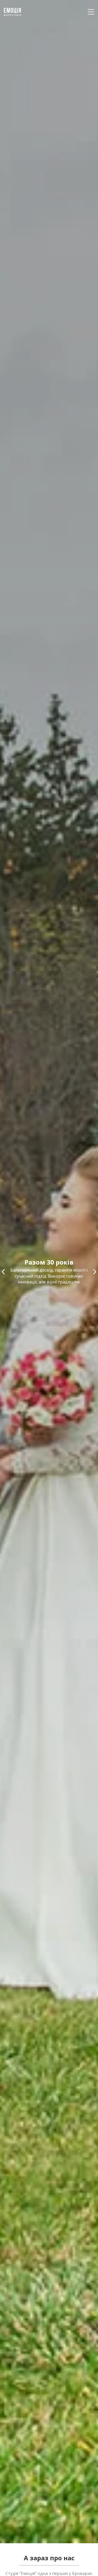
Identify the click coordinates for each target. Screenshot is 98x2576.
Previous (3, 1272)
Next (95, 1272)
